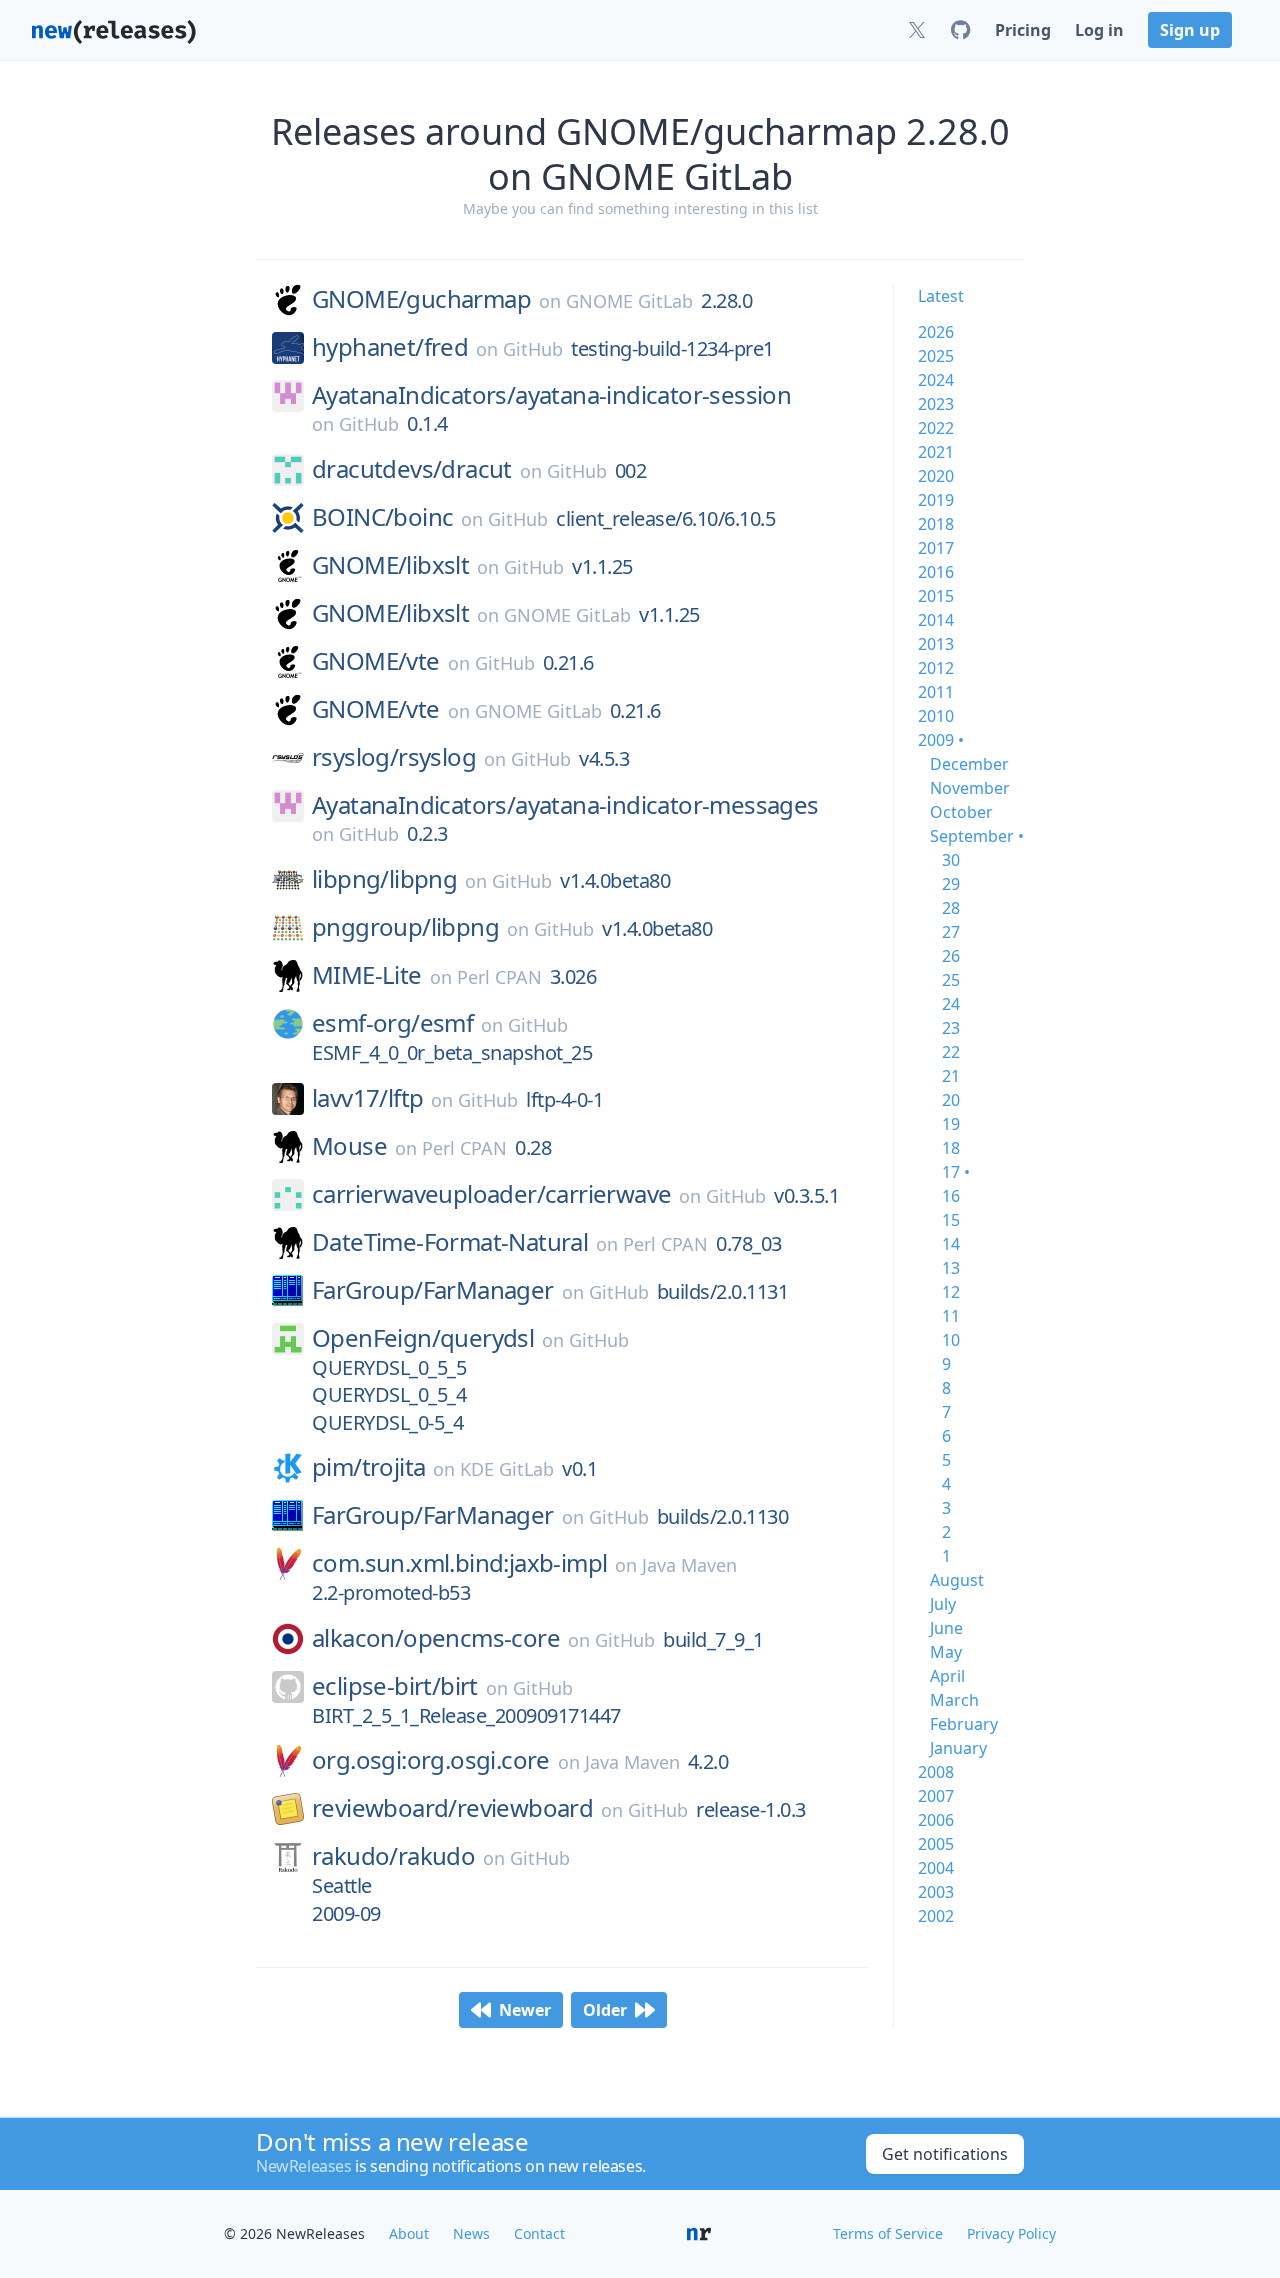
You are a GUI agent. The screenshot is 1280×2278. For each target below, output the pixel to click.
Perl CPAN (499, 977)
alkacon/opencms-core (436, 1638)
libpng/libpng (384, 879)
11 (951, 1316)
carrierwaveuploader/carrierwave (491, 1194)
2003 (936, 1892)
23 (951, 1028)
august (957, 1580)
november (970, 788)
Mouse (349, 1146)
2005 (936, 1844)
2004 (936, 1868)
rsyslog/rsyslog (394, 757)
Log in (1099, 30)
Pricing (1023, 30)
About (409, 2233)
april (947, 1676)
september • (977, 836)
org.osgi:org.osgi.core (431, 1760)
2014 (936, 620)
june (946, 1628)
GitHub (533, 349)
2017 (936, 548)
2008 (936, 1772)
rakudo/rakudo (393, 1856)
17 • (956, 1172)
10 (951, 1340)
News (471, 2233)
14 (951, 1244)
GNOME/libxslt (390, 565)
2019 (936, 500)
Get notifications (945, 2154)
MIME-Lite (367, 975)
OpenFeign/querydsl (423, 1338)
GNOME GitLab (629, 301)
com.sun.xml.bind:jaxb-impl (459, 1563)
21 (951, 1076)
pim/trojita (368, 1467)
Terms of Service (888, 2233)
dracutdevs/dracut (412, 469)
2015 (936, 596)
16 (951, 1196)
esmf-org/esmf (392, 1023)
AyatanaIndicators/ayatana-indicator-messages (565, 805)
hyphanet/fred (390, 347)
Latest (941, 296)
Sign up (1190, 30)
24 (951, 1004)
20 (951, 1100)
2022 (936, 428)
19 (951, 1124)
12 (951, 1292)
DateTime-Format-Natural (450, 1242)
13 (951, 1268)
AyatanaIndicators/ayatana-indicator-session (551, 395)
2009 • (941, 740)
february (964, 1724)
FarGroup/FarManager (433, 1290)
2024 (936, 380)
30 (951, 860)
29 (951, 884)
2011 (936, 692)
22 (951, 1052)
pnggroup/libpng (405, 927)
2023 (936, 404)
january (958, 1748)
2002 (936, 1916)
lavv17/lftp (367, 1098)
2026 (936, 332)
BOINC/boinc (382, 517)
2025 (936, 356)
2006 (936, 1820)
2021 (936, 452)
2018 (936, 524)
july (943, 1604)
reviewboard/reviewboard (452, 1808)
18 (951, 1148)
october (961, 812)
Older (605, 2010)
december (969, 764)
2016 (936, 572)
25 (951, 980)
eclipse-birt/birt (395, 1686)
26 (951, 956)
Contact (539, 2233)
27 (951, 932)
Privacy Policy (1011, 2233)
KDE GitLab (507, 1469)
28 (951, 908)
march (954, 1700)
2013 (936, 644)
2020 (936, 476)
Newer (525, 2010)
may (946, 1652)
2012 (936, 668)
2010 (936, 716)
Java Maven (689, 1565)
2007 (936, 1796)
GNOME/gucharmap (421, 299)
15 (951, 1220)
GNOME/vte (376, 661)
